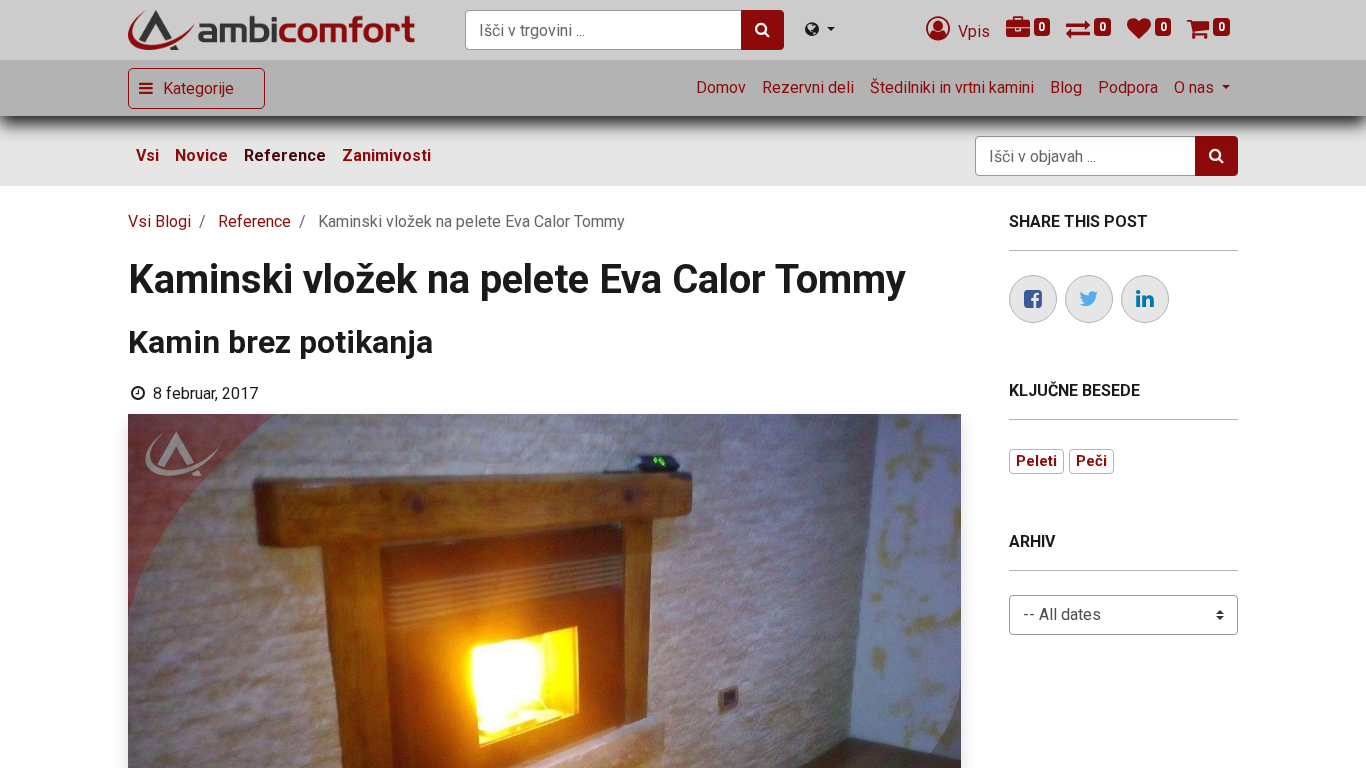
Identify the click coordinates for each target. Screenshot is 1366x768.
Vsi (147, 155)
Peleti (1036, 461)
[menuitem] (721, 88)
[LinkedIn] (1145, 299)
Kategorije (198, 88)
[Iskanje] (762, 30)
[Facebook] (1033, 299)
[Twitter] (1089, 299)
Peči (1091, 461)
